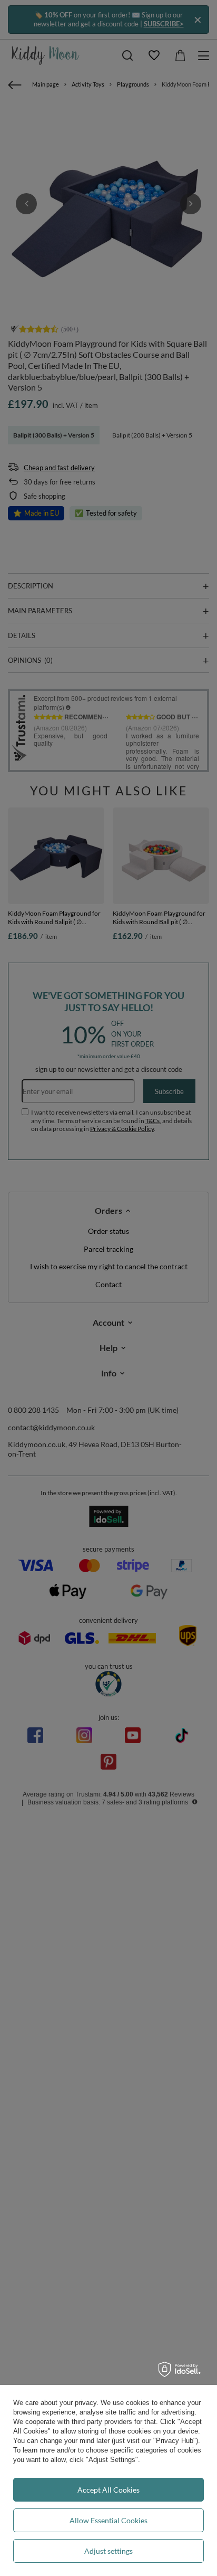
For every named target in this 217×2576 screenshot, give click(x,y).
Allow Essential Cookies (108, 2520)
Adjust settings (108, 2551)
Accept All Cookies (108, 2490)
